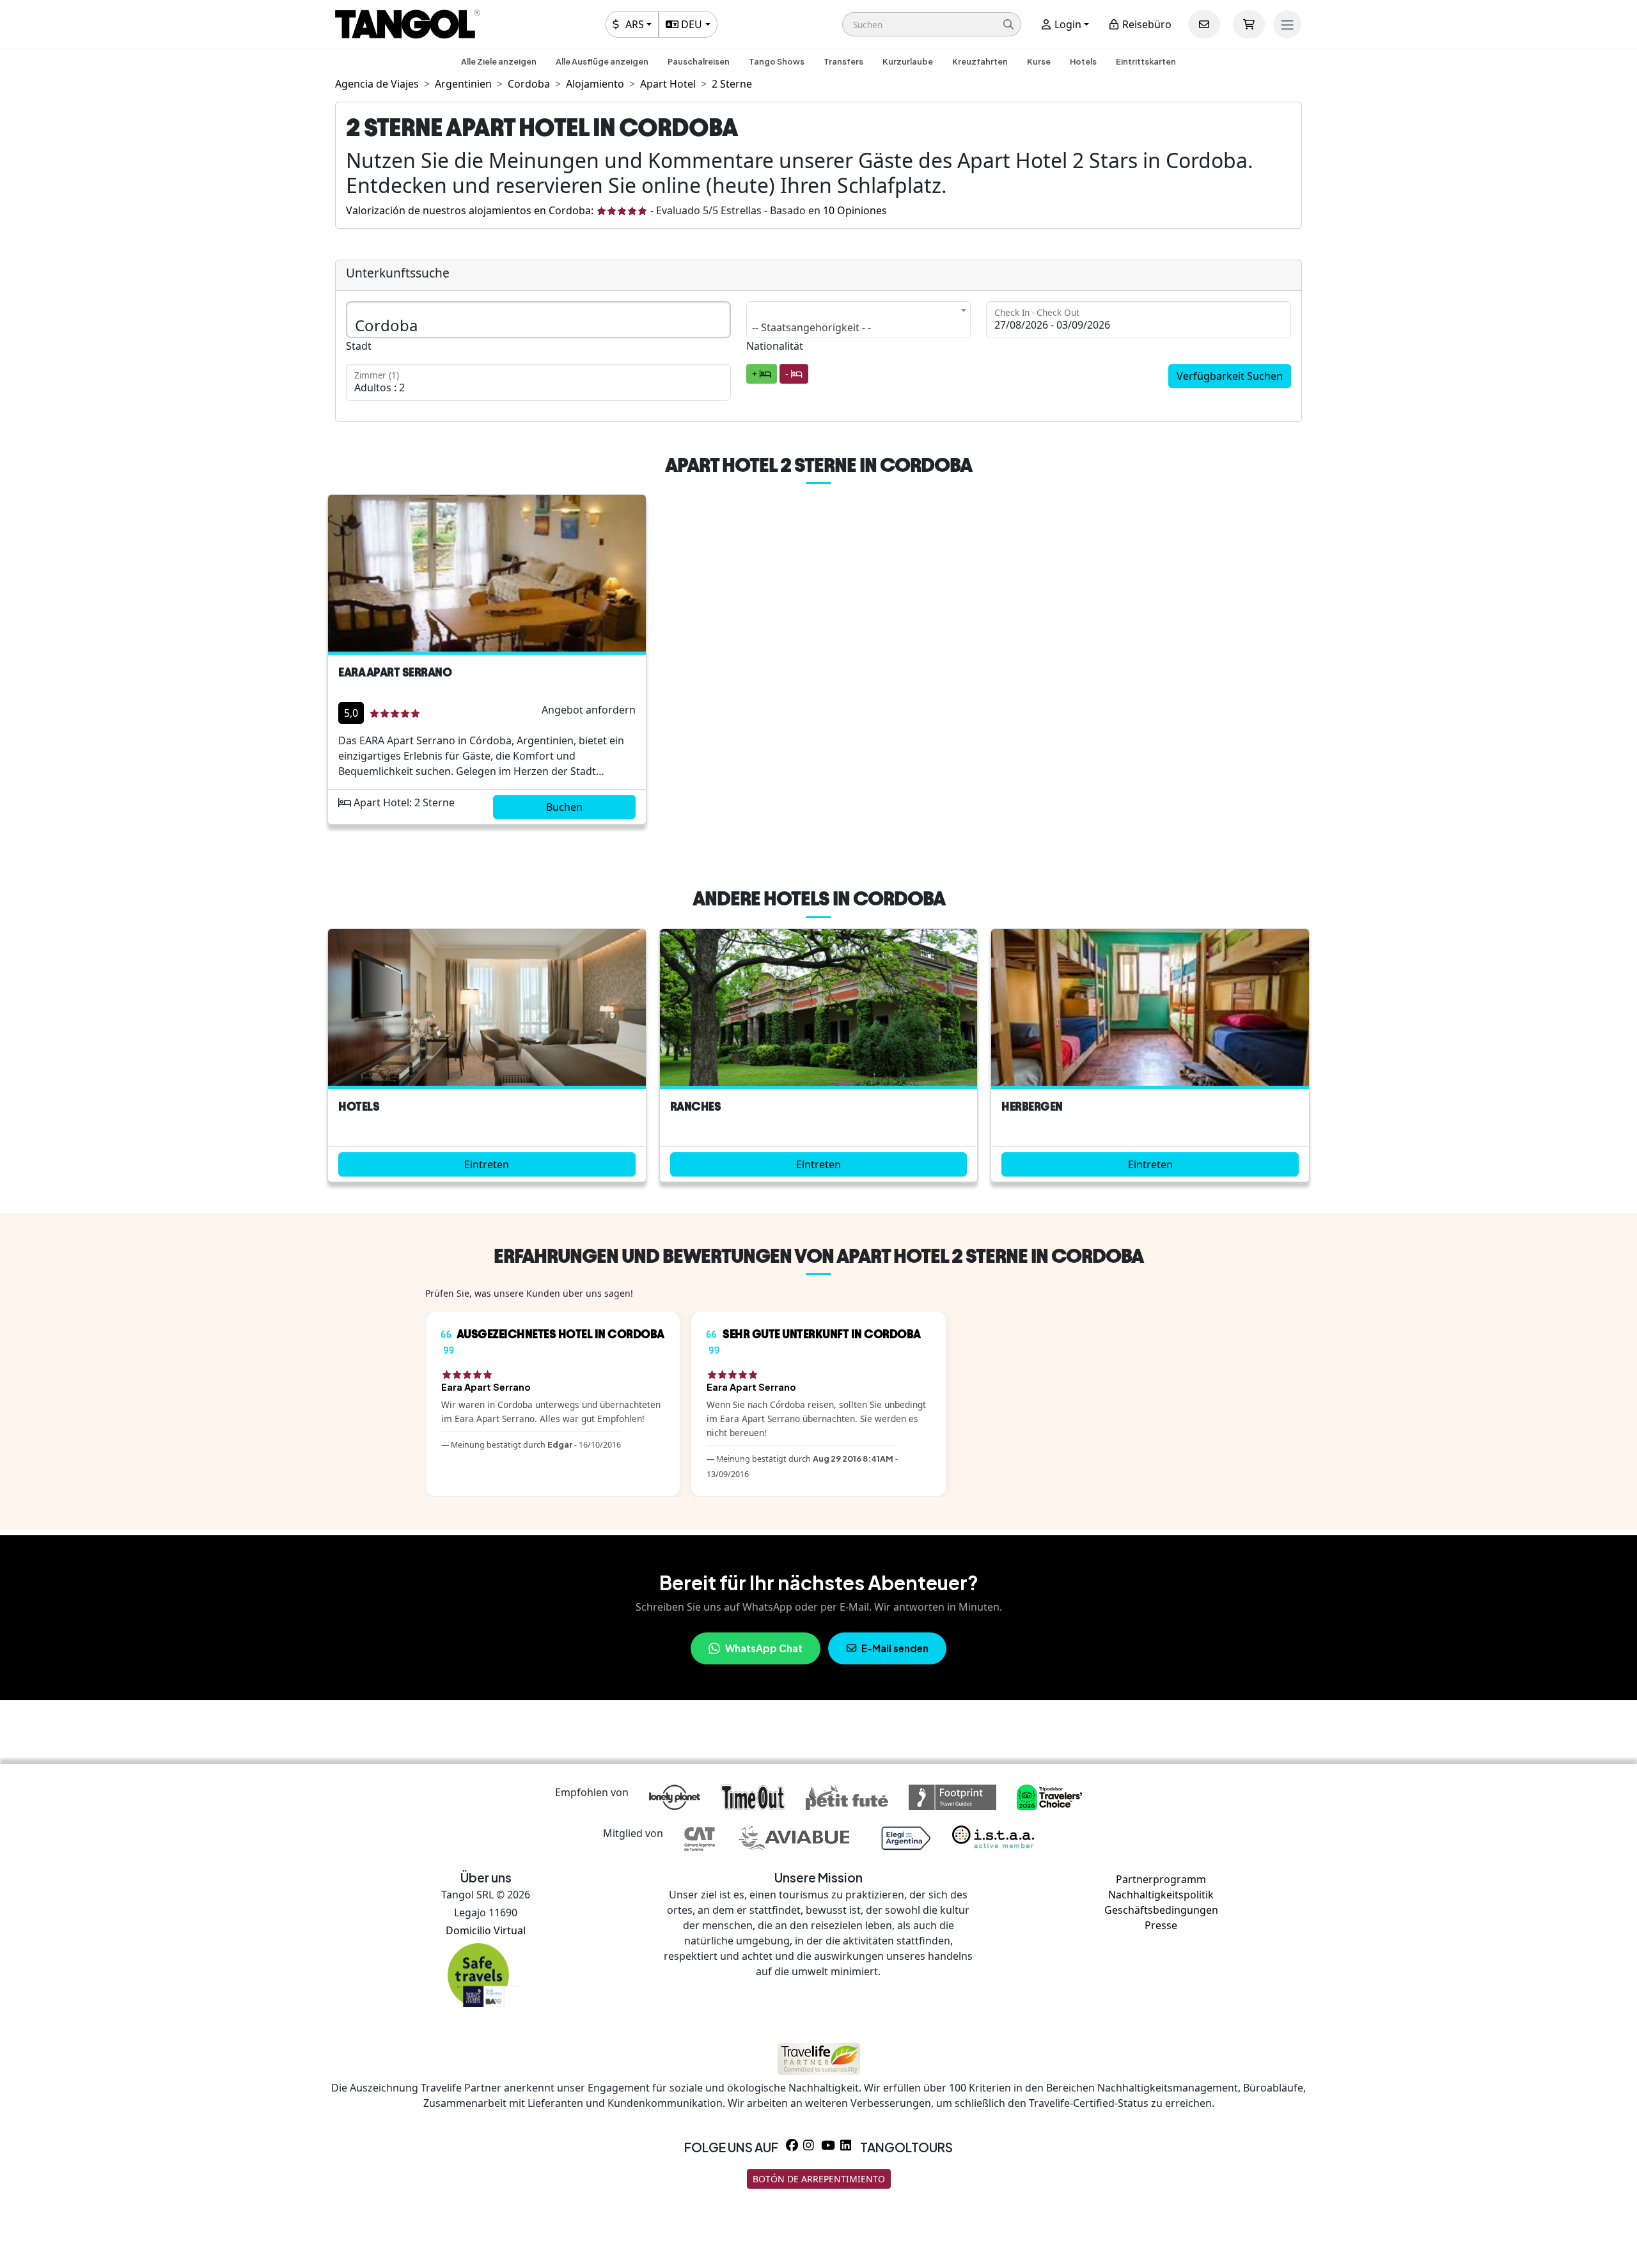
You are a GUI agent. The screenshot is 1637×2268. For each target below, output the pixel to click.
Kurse (1039, 61)
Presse (1161, 1925)
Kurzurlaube (908, 61)
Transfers (843, 61)
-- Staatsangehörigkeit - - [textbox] (811, 327)
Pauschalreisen (699, 61)
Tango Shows (777, 61)
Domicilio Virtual (486, 1930)
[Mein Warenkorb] (1249, 24)
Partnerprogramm (1161, 1879)
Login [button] (1067, 24)
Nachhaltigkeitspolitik (1161, 1895)
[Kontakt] (1204, 24)
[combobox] (859, 320)
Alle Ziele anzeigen (499, 61)
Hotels (1083, 61)
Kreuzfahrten (980, 61)
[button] (932, 24)
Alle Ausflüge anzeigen (602, 61)
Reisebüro (1146, 24)
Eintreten (487, 1164)
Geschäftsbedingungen (1161, 1910)
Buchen (564, 807)
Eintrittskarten (1146, 61)
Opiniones (855, 210)
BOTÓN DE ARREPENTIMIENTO (819, 2179)
